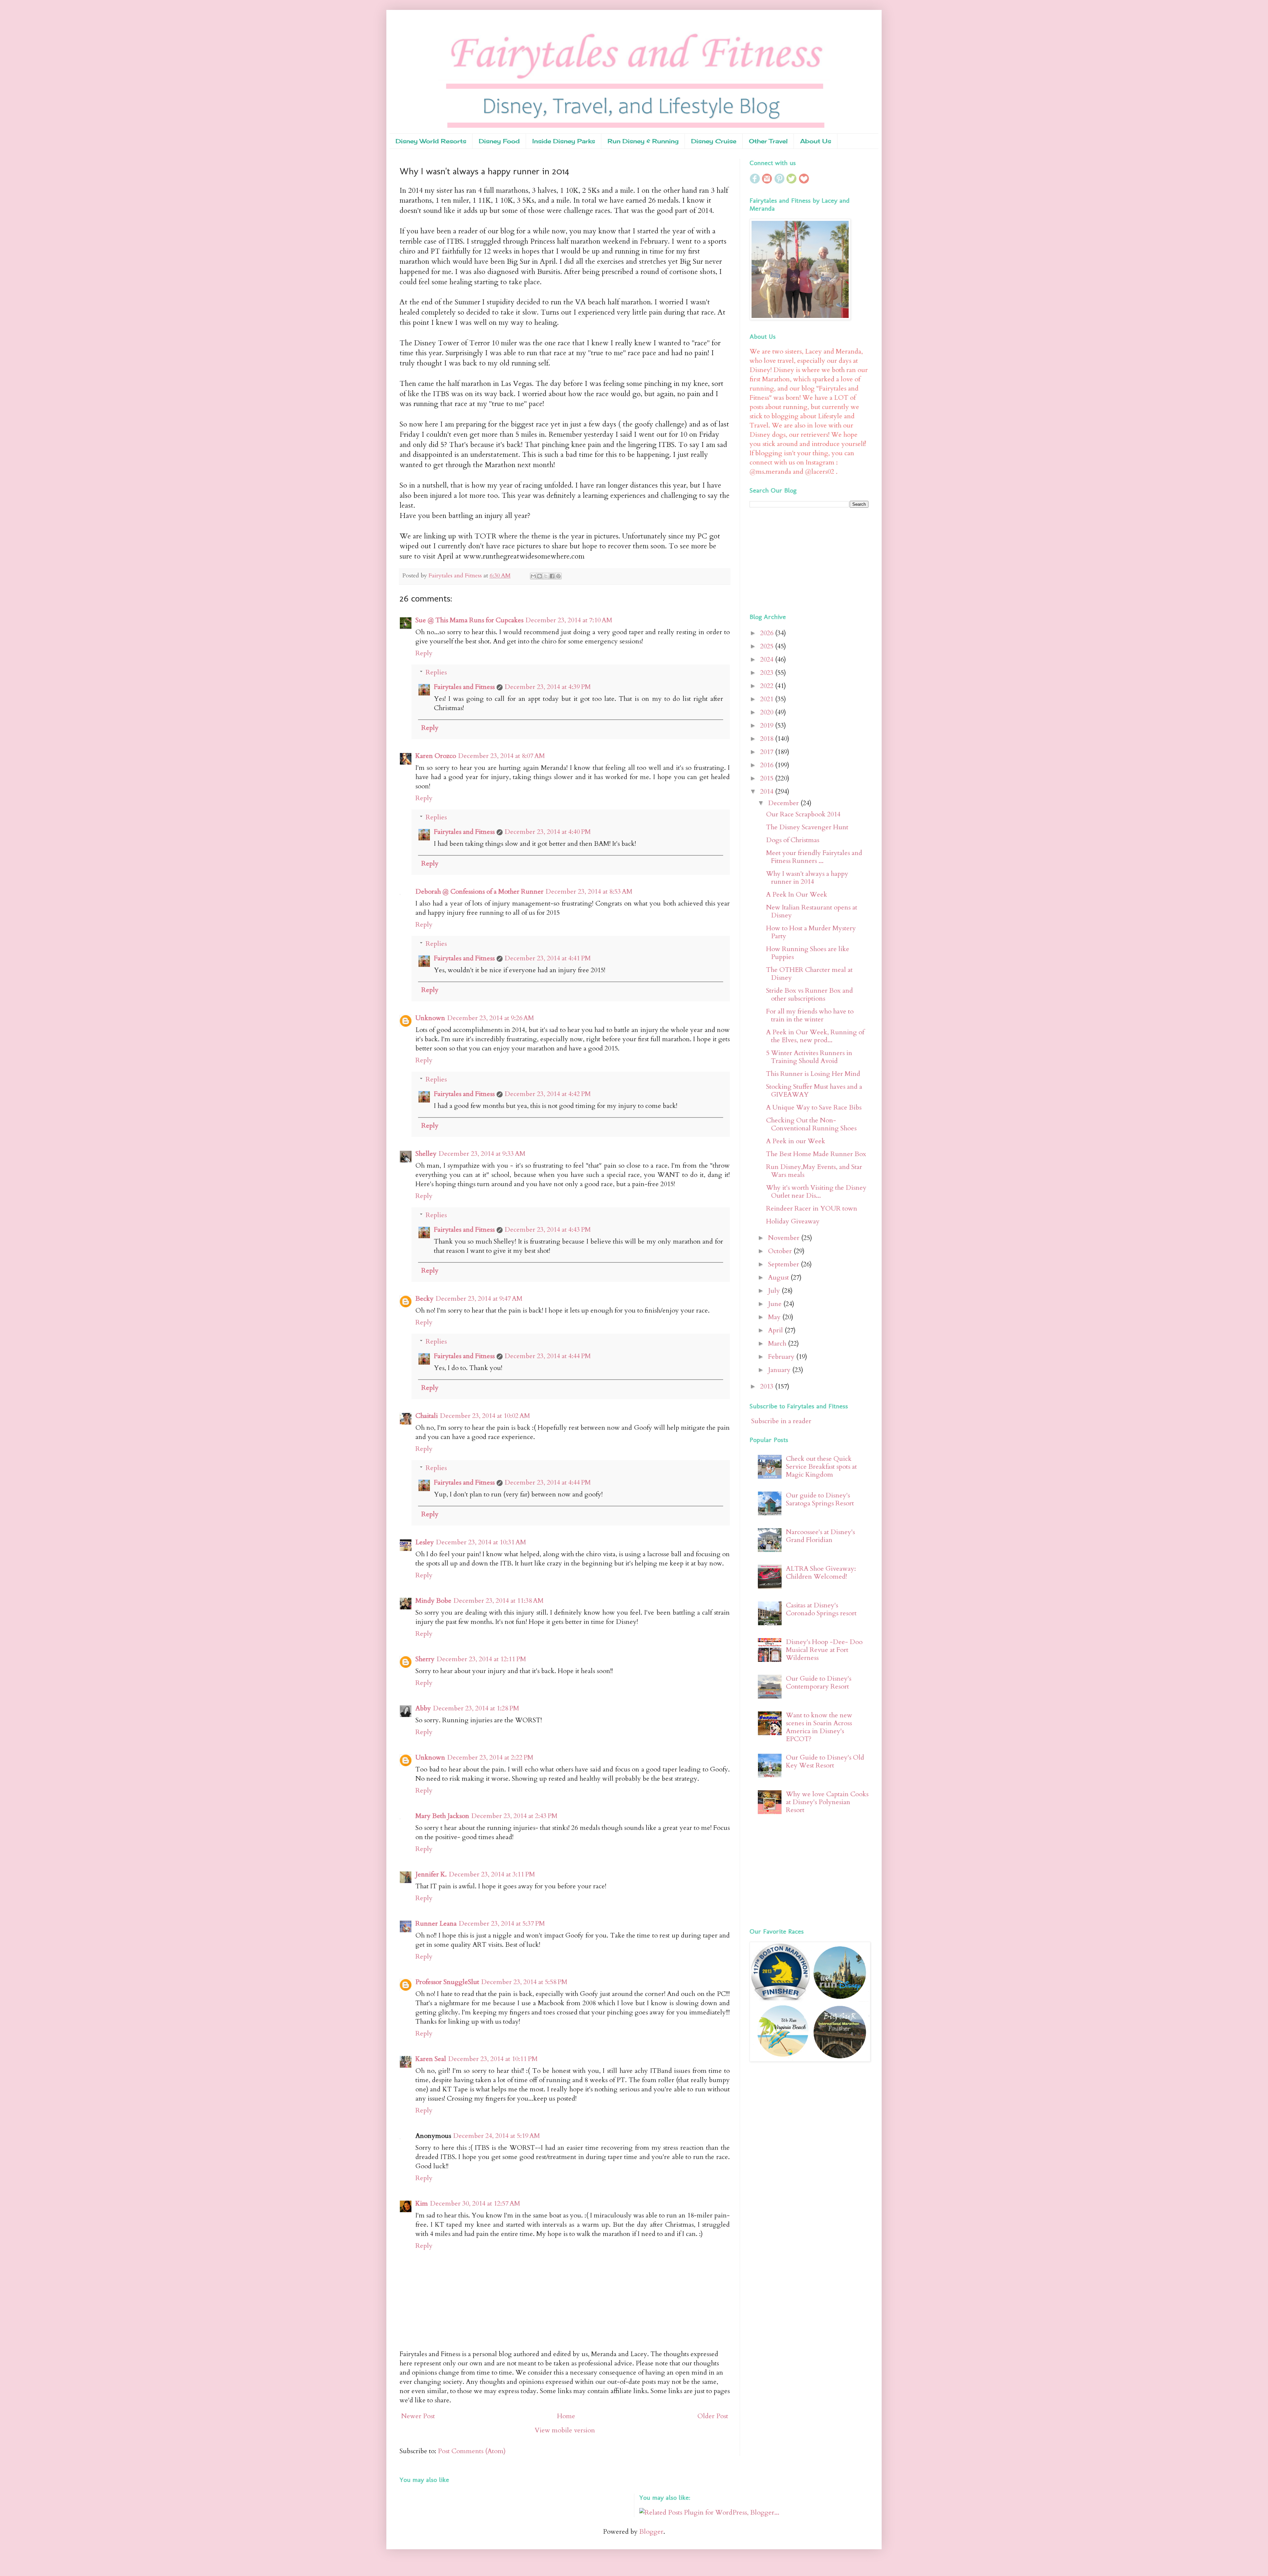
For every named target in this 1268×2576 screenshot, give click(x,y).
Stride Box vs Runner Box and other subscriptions (810, 995)
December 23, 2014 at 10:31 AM (481, 1542)
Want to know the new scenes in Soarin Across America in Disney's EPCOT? (819, 1727)
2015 (768, 778)
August (779, 1277)
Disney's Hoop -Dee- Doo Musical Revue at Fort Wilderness (824, 1650)
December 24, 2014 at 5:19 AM (496, 2136)
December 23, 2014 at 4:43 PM (548, 1230)
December (784, 803)
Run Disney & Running (643, 141)
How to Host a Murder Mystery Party (811, 932)
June (776, 1304)
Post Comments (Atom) (472, 2451)
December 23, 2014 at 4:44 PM (548, 1356)
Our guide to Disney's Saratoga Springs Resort (820, 1499)
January (780, 1370)
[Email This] (533, 576)
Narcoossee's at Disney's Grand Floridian (820, 1536)
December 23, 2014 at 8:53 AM (589, 892)
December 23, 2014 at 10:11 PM (493, 2059)
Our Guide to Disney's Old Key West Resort (825, 1761)
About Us (816, 141)
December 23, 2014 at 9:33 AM (482, 1154)
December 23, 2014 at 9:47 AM (479, 1299)
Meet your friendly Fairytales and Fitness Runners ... (814, 857)
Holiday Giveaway (793, 1221)
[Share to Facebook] (552, 576)
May (775, 1317)
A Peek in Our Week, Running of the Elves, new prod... (815, 1036)
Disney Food (499, 141)
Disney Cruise (714, 141)
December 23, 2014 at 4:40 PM (548, 832)
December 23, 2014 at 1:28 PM (476, 1708)
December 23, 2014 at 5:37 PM (502, 1923)
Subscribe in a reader (781, 1421)
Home (566, 2416)
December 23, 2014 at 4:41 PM (548, 958)
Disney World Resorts (431, 141)
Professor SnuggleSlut (447, 1982)
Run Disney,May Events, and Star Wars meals (814, 1171)
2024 (768, 659)
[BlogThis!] (540, 576)
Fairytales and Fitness (464, 687)
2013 (768, 1386)
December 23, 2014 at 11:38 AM (498, 1601)
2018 (768, 739)
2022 (768, 686)
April (776, 1330)
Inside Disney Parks (564, 141)
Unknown (430, 1018)
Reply (424, 653)
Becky (424, 1299)
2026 (768, 633)
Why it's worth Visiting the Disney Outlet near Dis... (816, 1192)
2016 (768, 765)
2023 (768, 673)
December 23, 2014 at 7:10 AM (569, 620)
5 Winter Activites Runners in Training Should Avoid (809, 1057)
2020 (768, 712)
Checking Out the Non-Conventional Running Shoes (811, 1124)
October (781, 1251)
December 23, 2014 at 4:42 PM (548, 1094)
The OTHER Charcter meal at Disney (809, 974)
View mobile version (565, 2430)
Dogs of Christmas (793, 840)
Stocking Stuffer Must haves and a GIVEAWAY (814, 1091)
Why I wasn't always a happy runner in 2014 (807, 878)
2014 (768, 791)
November (785, 1238)
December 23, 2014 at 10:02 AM (485, 1416)
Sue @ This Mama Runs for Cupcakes (469, 620)
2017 (768, 752)
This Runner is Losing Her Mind (813, 1074)
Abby (423, 1708)
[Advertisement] (791, 559)
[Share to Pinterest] (558, 576)
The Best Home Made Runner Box (816, 1154)
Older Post (713, 2416)
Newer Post (418, 2416)
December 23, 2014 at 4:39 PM (548, 687)
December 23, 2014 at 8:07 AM (501, 756)
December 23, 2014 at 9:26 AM (491, 1018)
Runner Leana (436, 1923)
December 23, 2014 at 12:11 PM (481, 1659)
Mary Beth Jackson (442, 1816)
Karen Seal (431, 2059)
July (775, 1291)
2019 (768, 725)
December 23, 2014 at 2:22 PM (490, 1757)
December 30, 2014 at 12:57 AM (475, 2203)
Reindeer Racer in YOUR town (812, 1208)
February (782, 1357)
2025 (768, 646)
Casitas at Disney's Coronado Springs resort (821, 1609)
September (784, 1264)
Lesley (425, 1542)
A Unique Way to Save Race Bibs (814, 1107)
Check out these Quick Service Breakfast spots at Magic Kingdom (821, 1467)
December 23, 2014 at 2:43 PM (514, 1816)
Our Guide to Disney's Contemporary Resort (819, 1683)
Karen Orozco (436, 756)
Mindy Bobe (433, 1601)
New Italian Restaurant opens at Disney (812, 911)
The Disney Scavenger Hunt (807, 827)
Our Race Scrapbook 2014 (803, 814)
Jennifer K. (431, 1874)
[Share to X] (546, 576)
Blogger (651, 2532)
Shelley (426, 1154)
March (778, 1343)
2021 (768, 699)
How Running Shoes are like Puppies (808, 953)
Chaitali (427, 1416)
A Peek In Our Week (797, 894)
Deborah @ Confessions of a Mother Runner (479, 892)
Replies (436, 672)
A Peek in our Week (796, 1141)
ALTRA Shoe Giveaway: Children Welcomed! (821, 1573)
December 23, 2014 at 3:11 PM (492, 1874)
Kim (422, 2203)
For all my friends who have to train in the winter (810, 1015)
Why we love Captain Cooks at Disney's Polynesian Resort (827, 1802)
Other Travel (768, 141)
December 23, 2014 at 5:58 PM (524, 1982)
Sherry (425, 1659)
